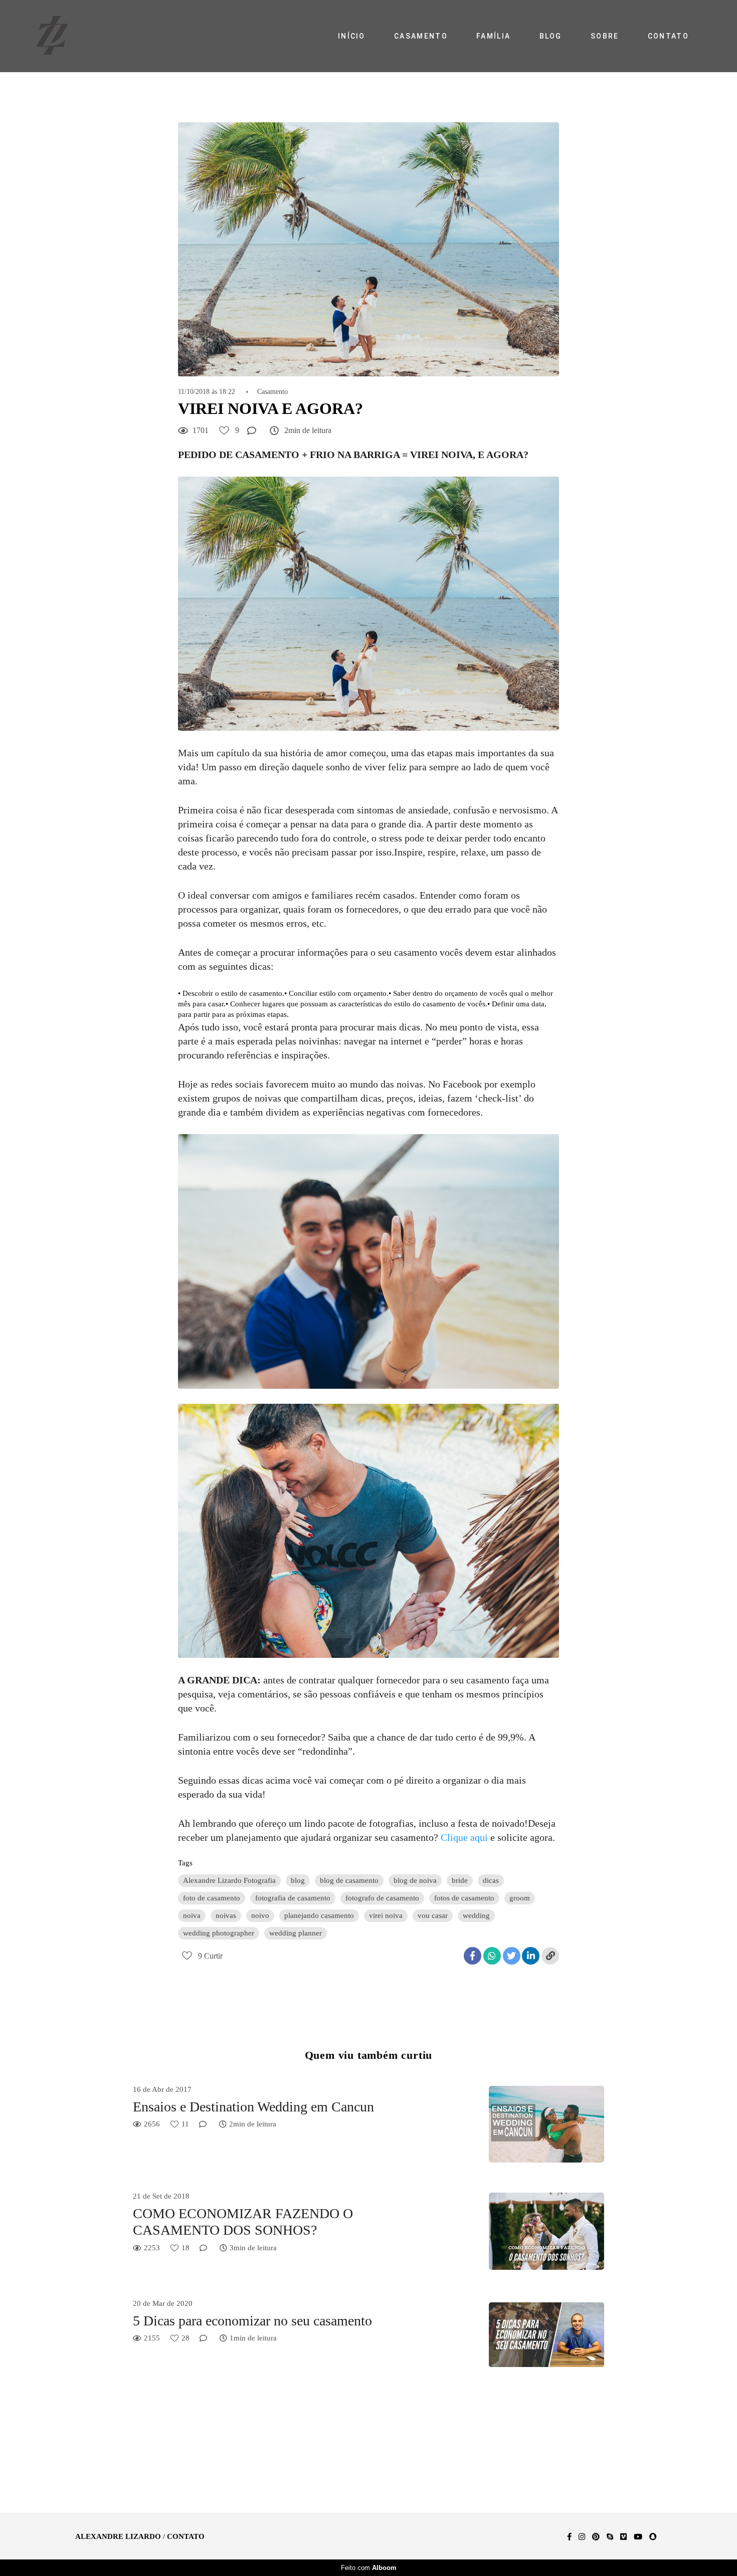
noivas (226, 1915)
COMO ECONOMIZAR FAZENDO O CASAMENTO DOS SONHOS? (243, 2222)
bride (460, 1880)
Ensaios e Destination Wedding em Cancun (253, 2107)
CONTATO (668, 36)
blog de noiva (415, 1880)
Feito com (369, 2568)
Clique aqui (464, 1837)
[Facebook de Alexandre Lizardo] (569, 2537)
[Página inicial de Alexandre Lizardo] (64, 36)
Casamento (272, 392)
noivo (260, 1915)
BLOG (551, 36)
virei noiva (386, 1915)
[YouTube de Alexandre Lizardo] (638, 2537)
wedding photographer (219, 1933)
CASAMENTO (421, 36)
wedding (476, 1915)
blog (298, 1880)
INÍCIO (352, 36)
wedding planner (296, 1933)
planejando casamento (319, 1915)
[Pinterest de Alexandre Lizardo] (596, 2537)
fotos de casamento (464, 1898)
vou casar (433, 1915)
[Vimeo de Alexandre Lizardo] (623, 2537)
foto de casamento (212, 1898)
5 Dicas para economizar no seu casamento (252, 2321)
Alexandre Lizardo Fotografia (229, 1880)
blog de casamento (349, 1880)
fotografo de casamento (382, 1898)
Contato (186, 2537)
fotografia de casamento (293, 1898)
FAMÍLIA (493, 36)
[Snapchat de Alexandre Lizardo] (653, 2537)
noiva (192, 1915)
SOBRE (605, 36)
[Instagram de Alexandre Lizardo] (582, 2537)
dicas (491, 1880)
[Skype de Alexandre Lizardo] (610, 2537)
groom (520, 1898)
